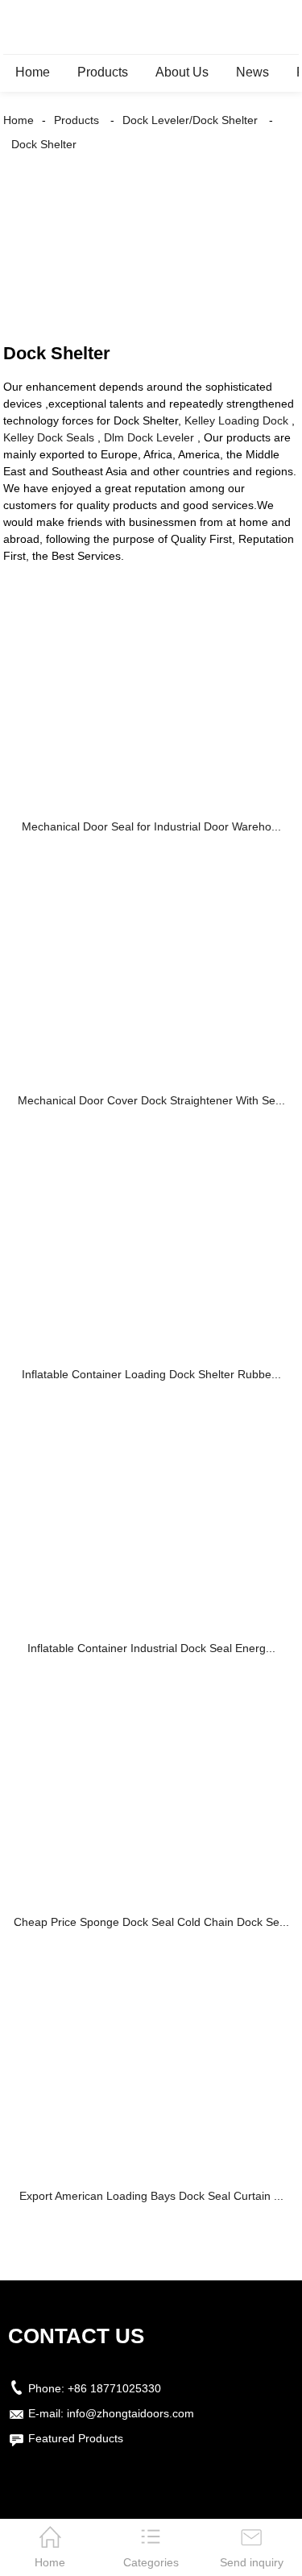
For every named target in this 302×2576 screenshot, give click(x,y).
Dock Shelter (44, 144)
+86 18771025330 (114, 2388)
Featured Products (76, 2438)
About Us (182, 72)
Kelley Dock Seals (49, 437)
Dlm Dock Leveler (149, 437)
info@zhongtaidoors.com (130, 2413)
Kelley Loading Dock (236, 420)
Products (103, 72)
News (252, 72)
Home (33, 72)
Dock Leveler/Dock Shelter (190, 120)
